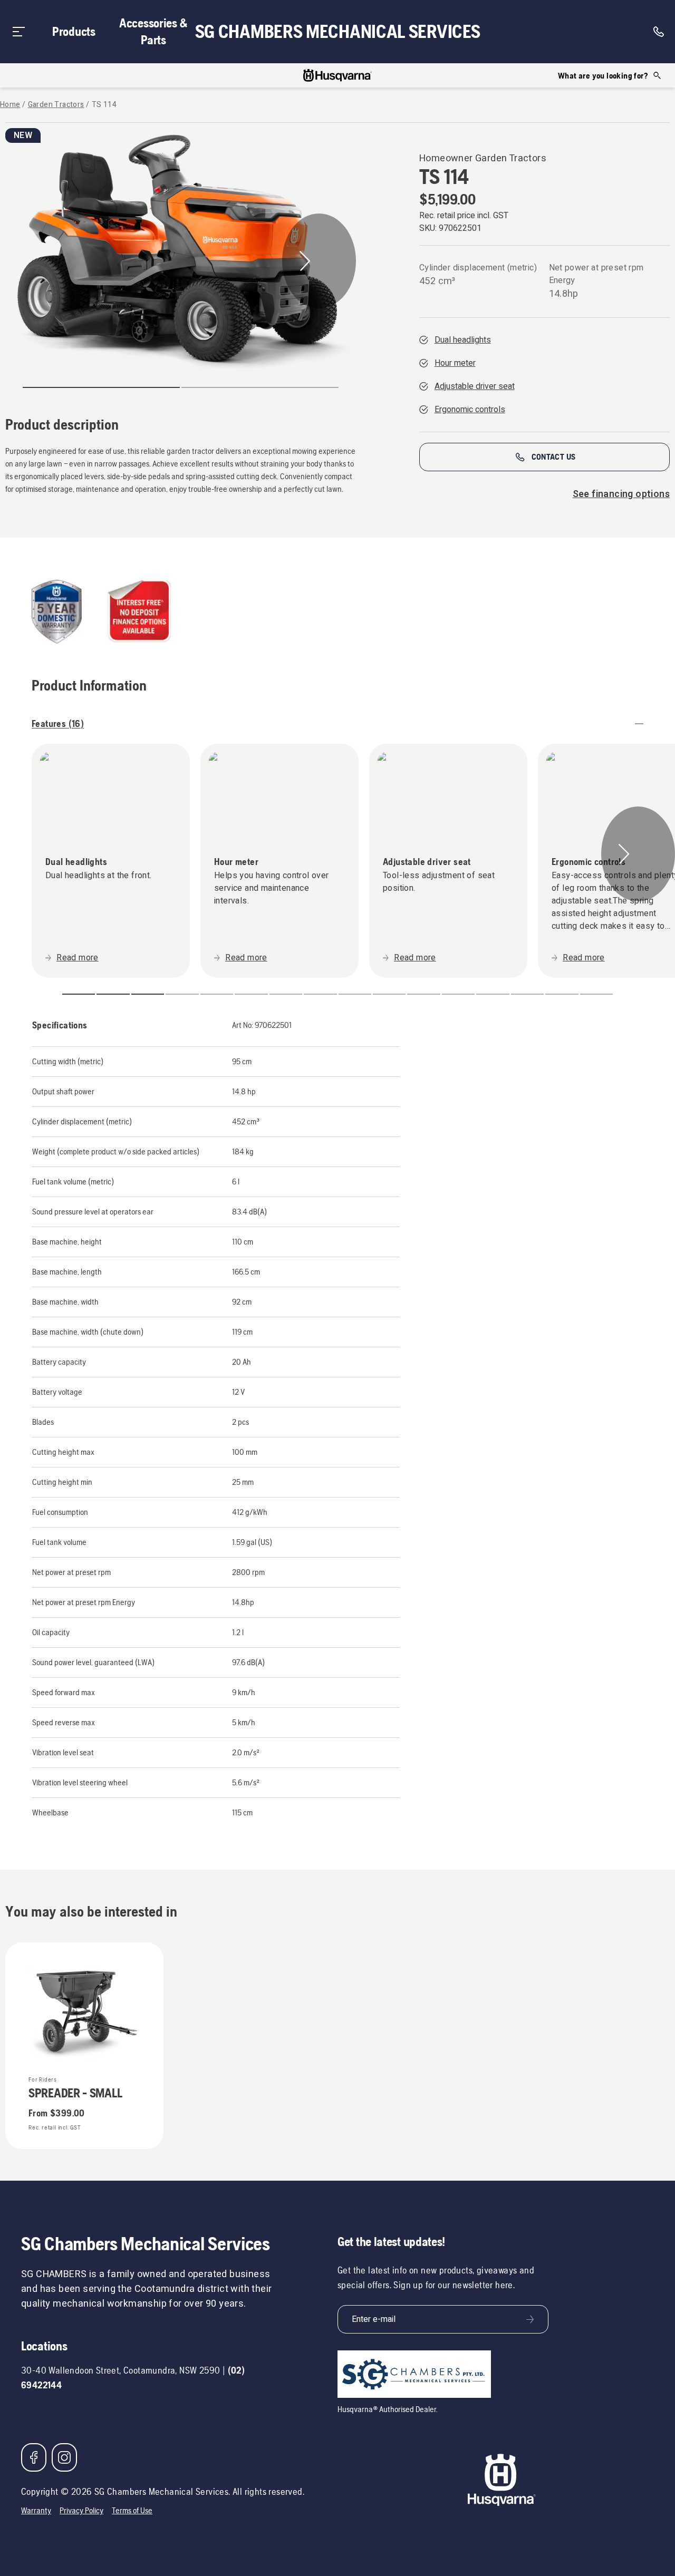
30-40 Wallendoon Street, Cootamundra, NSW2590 (120, 2370)
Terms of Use (132, 2510)
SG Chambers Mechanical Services (338, 32)
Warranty (36, 2510)
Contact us (554, 457)
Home (10, 105)
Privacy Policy (81, 2510)
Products (74, 31)
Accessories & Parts (153, 31)
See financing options (621, 494)
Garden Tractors (56, 105)
